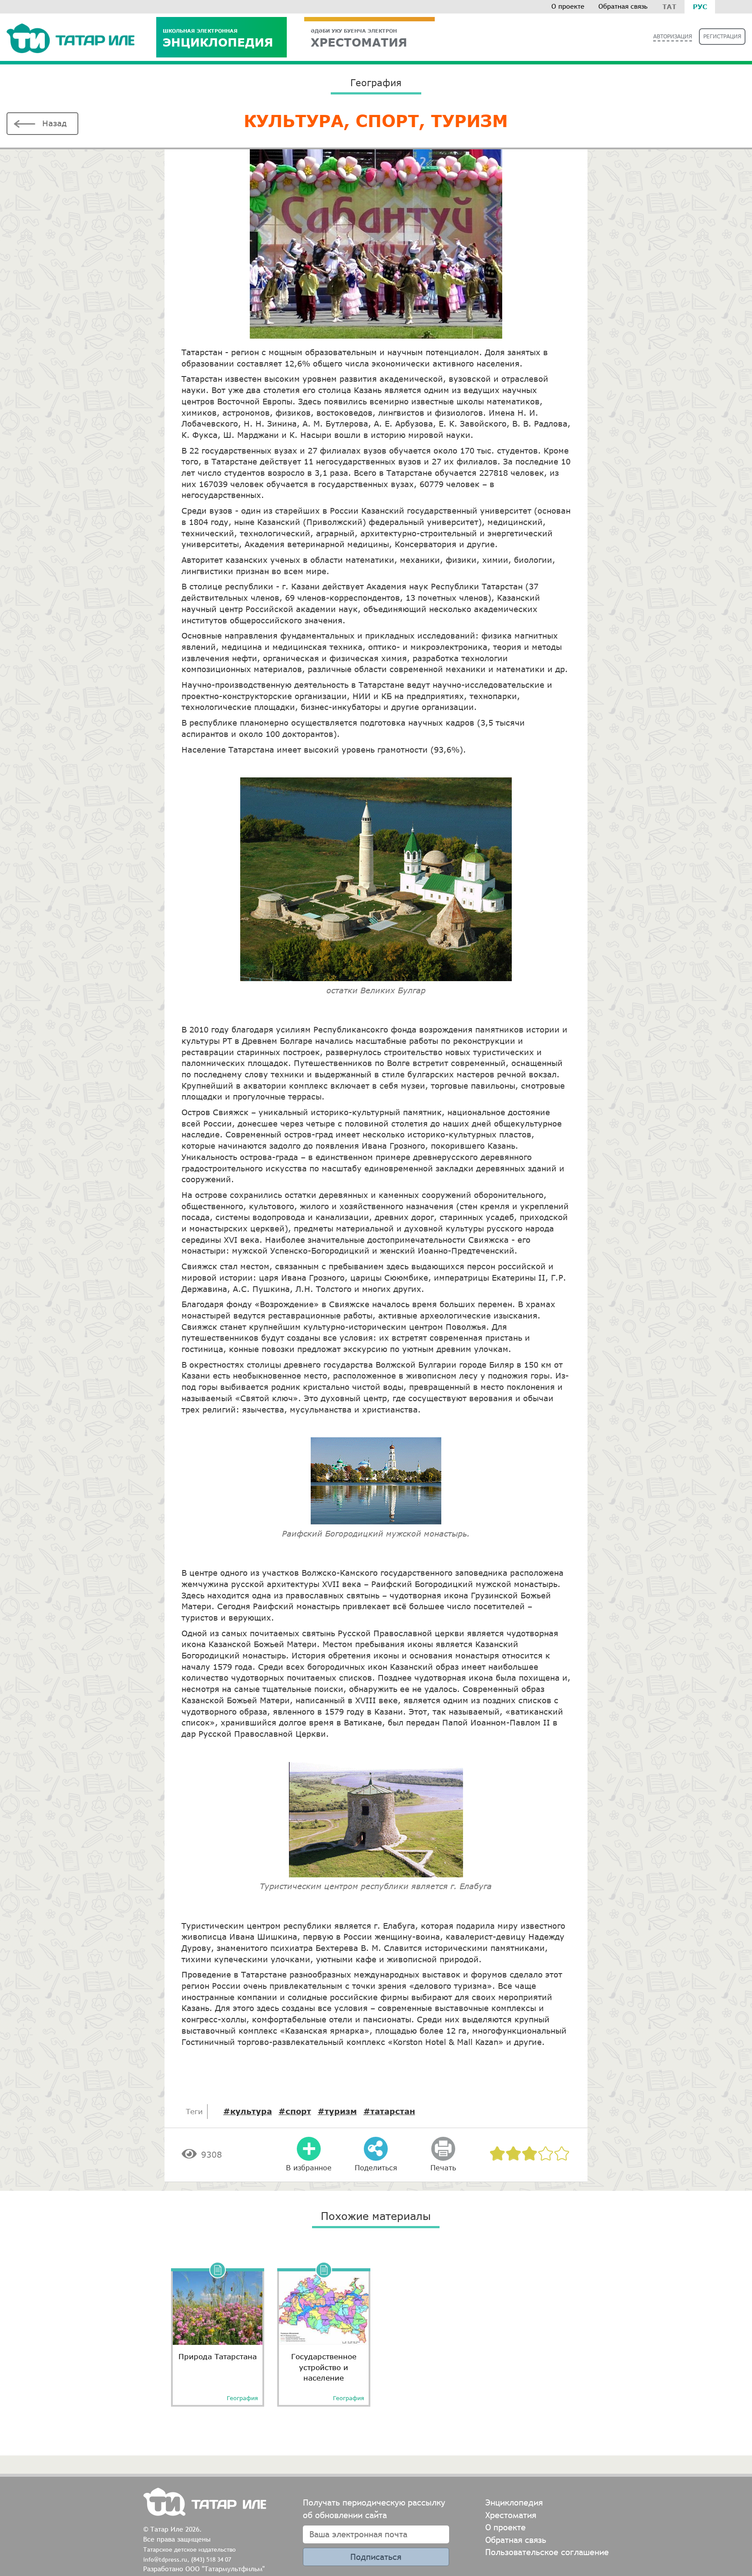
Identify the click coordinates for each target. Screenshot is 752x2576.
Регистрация (722, 36)
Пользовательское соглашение (547, 2552)
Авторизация (673, 36)
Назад (54, 123)
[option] (218, 2334)
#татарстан (389, 2111)
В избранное (309, 2167)
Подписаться (376, 2557)
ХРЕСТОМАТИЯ (359, 38)
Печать (443, 2167)
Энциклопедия (218, 38)
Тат (669, 7)
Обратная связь (623, 6)
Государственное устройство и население (324, 2367)
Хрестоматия (511, 2515)
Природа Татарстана (218, 2356)
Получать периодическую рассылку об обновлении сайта (374, 2509)
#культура (248, 2111)
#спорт (295, 2111)
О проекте (568, 6)
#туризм (337, 2111)
